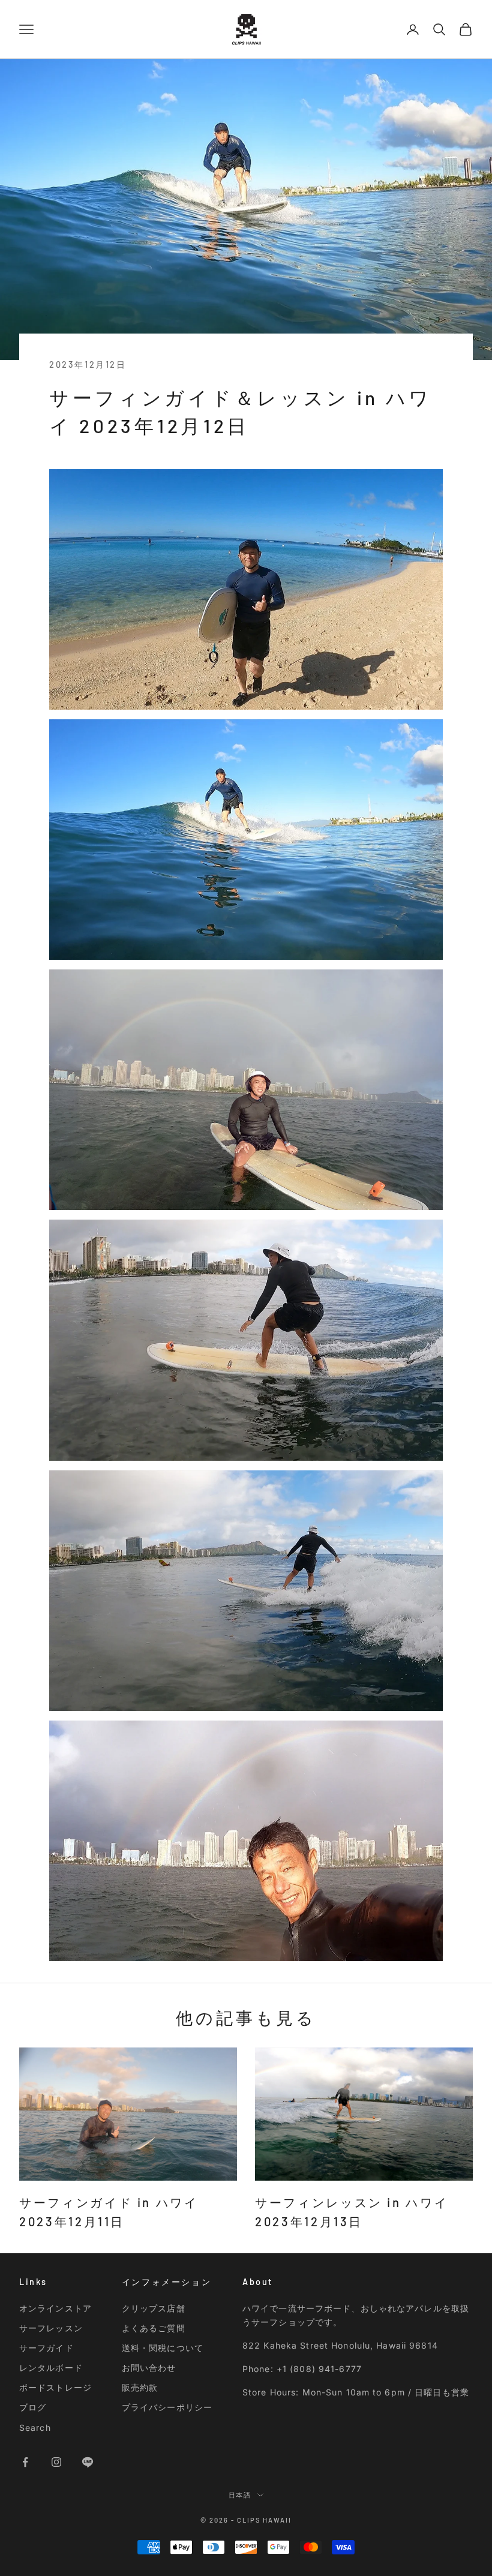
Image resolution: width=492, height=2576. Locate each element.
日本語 (240, 2495)
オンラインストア (55, 2308)
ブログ (33, 2407)
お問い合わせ (149, 2368)
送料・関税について (163, 2348)
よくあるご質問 (154, 2328)
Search (35, 2428)
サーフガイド (46, 2348)
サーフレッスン (51, 2328)
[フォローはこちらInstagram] (56, 2462)
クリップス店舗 (154, 2308)
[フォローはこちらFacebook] (25, 2462)
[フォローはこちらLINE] (88, 2462)
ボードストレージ (55, 2387)
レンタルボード (51, 2368)
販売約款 (140, 2387)
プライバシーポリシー (167, 2407)
